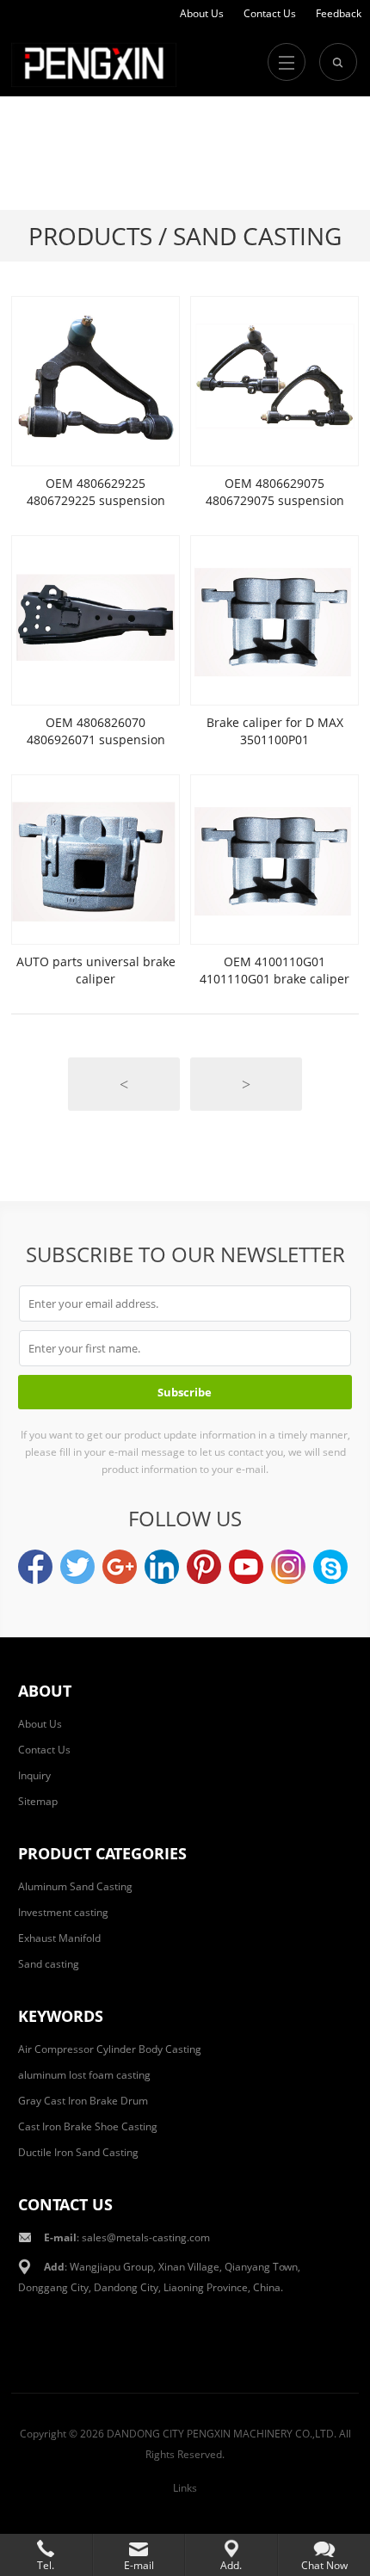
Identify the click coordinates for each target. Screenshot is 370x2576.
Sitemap (38, 1801)
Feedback (339, 13)
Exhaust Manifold (59, 1938)
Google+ (120, 1567)
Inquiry (34, 1775)
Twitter (77, 1567)
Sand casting (49, 1964)
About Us (202, 13)
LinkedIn (162, 1567)
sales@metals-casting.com (146, 2237)
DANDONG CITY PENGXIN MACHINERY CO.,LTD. (222, 2434)
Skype (330, 1567)
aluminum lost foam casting (84, 2075)
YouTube (246, 1567)
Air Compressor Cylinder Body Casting (110, 2049)
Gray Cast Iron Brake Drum (83, 2101)
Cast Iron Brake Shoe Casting (88, 2126)
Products (90, 236)
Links (185, 2488)
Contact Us (270, 13)
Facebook (35, 1567)
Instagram (288, 1567)
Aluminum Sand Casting (75, 1886)
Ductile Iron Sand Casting (78, 2152)
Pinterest (204, 1567)
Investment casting (63, 1912)
